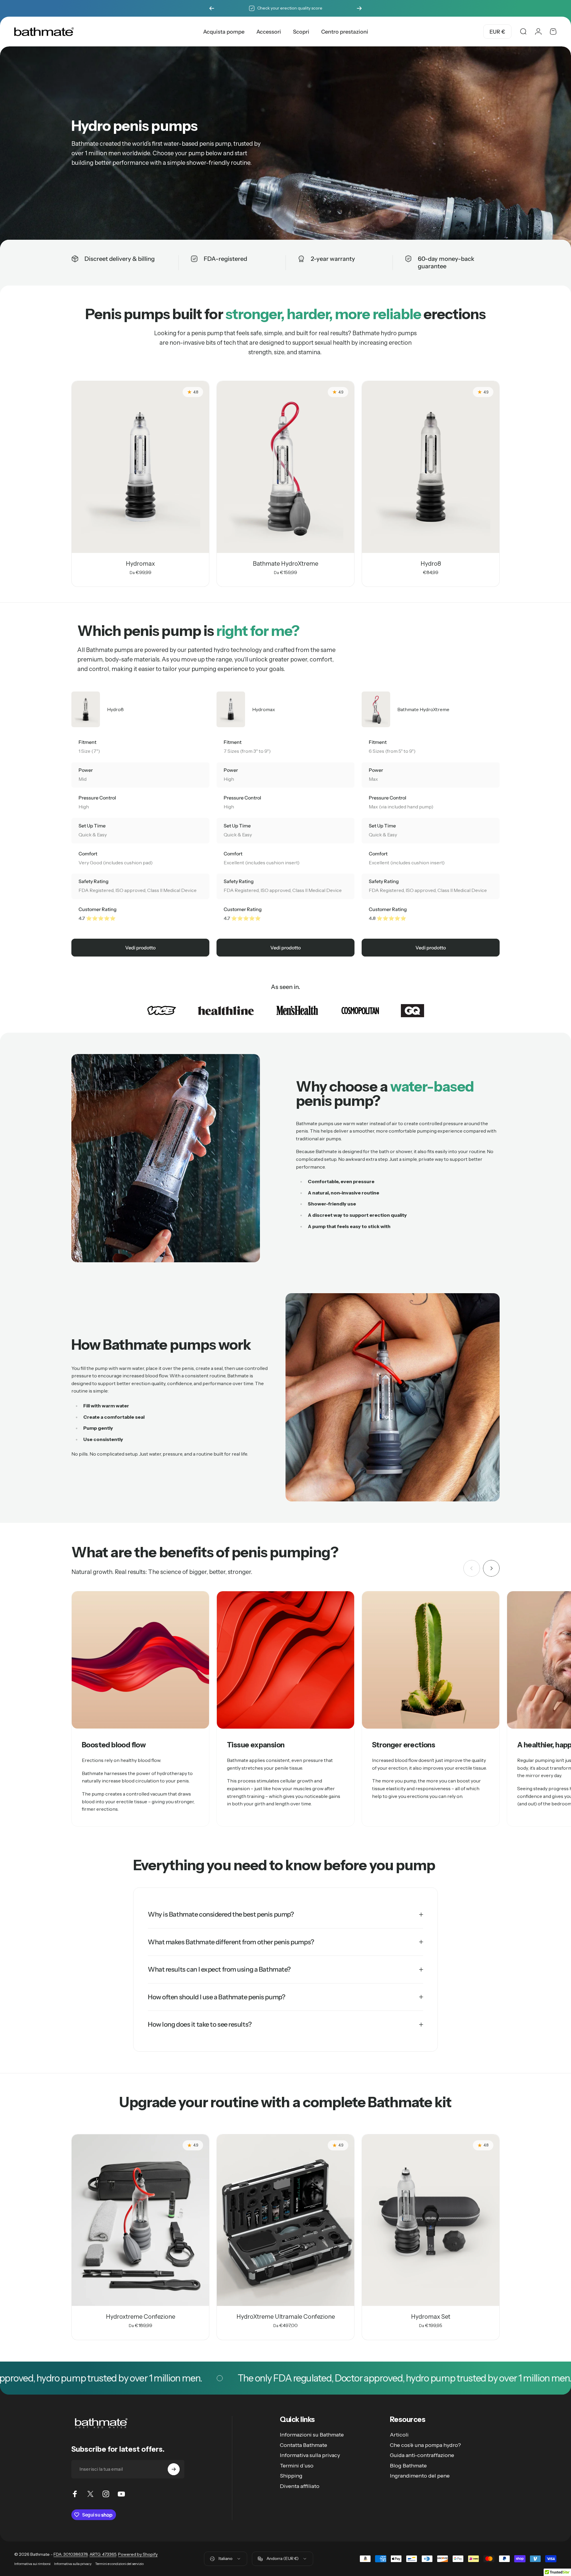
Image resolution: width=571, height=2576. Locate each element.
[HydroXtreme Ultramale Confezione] (285, 2220)
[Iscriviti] (174, 2469)
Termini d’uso (297, 2466)
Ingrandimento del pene (420, 2476)
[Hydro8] (431, 467)
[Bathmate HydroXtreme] (285, 467)
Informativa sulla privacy (310, 2455)
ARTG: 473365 (103, 2554)
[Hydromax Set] (431, 2220)
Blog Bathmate (408, 2466)
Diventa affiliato (300, 2486)
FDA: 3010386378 (71, 2554)
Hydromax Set (431, 2317)
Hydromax (140, 564)
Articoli (399, 2435)
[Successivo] (359, 8)
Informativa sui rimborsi (32, 2564)
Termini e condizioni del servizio (119, 2564)
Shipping (291, 2476)
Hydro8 (431, 564)
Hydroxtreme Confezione (141, 2317)
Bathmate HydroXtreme (285, 564)
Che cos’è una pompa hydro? (425, 2445)
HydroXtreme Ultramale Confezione (286, 2317)
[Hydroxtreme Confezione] (140, 2220)
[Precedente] (212, 8)
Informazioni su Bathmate (312, 2435)
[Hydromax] (140, 467)
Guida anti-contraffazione (422, 2455)
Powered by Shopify (138, 2554)
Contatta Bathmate (303, 2445)
